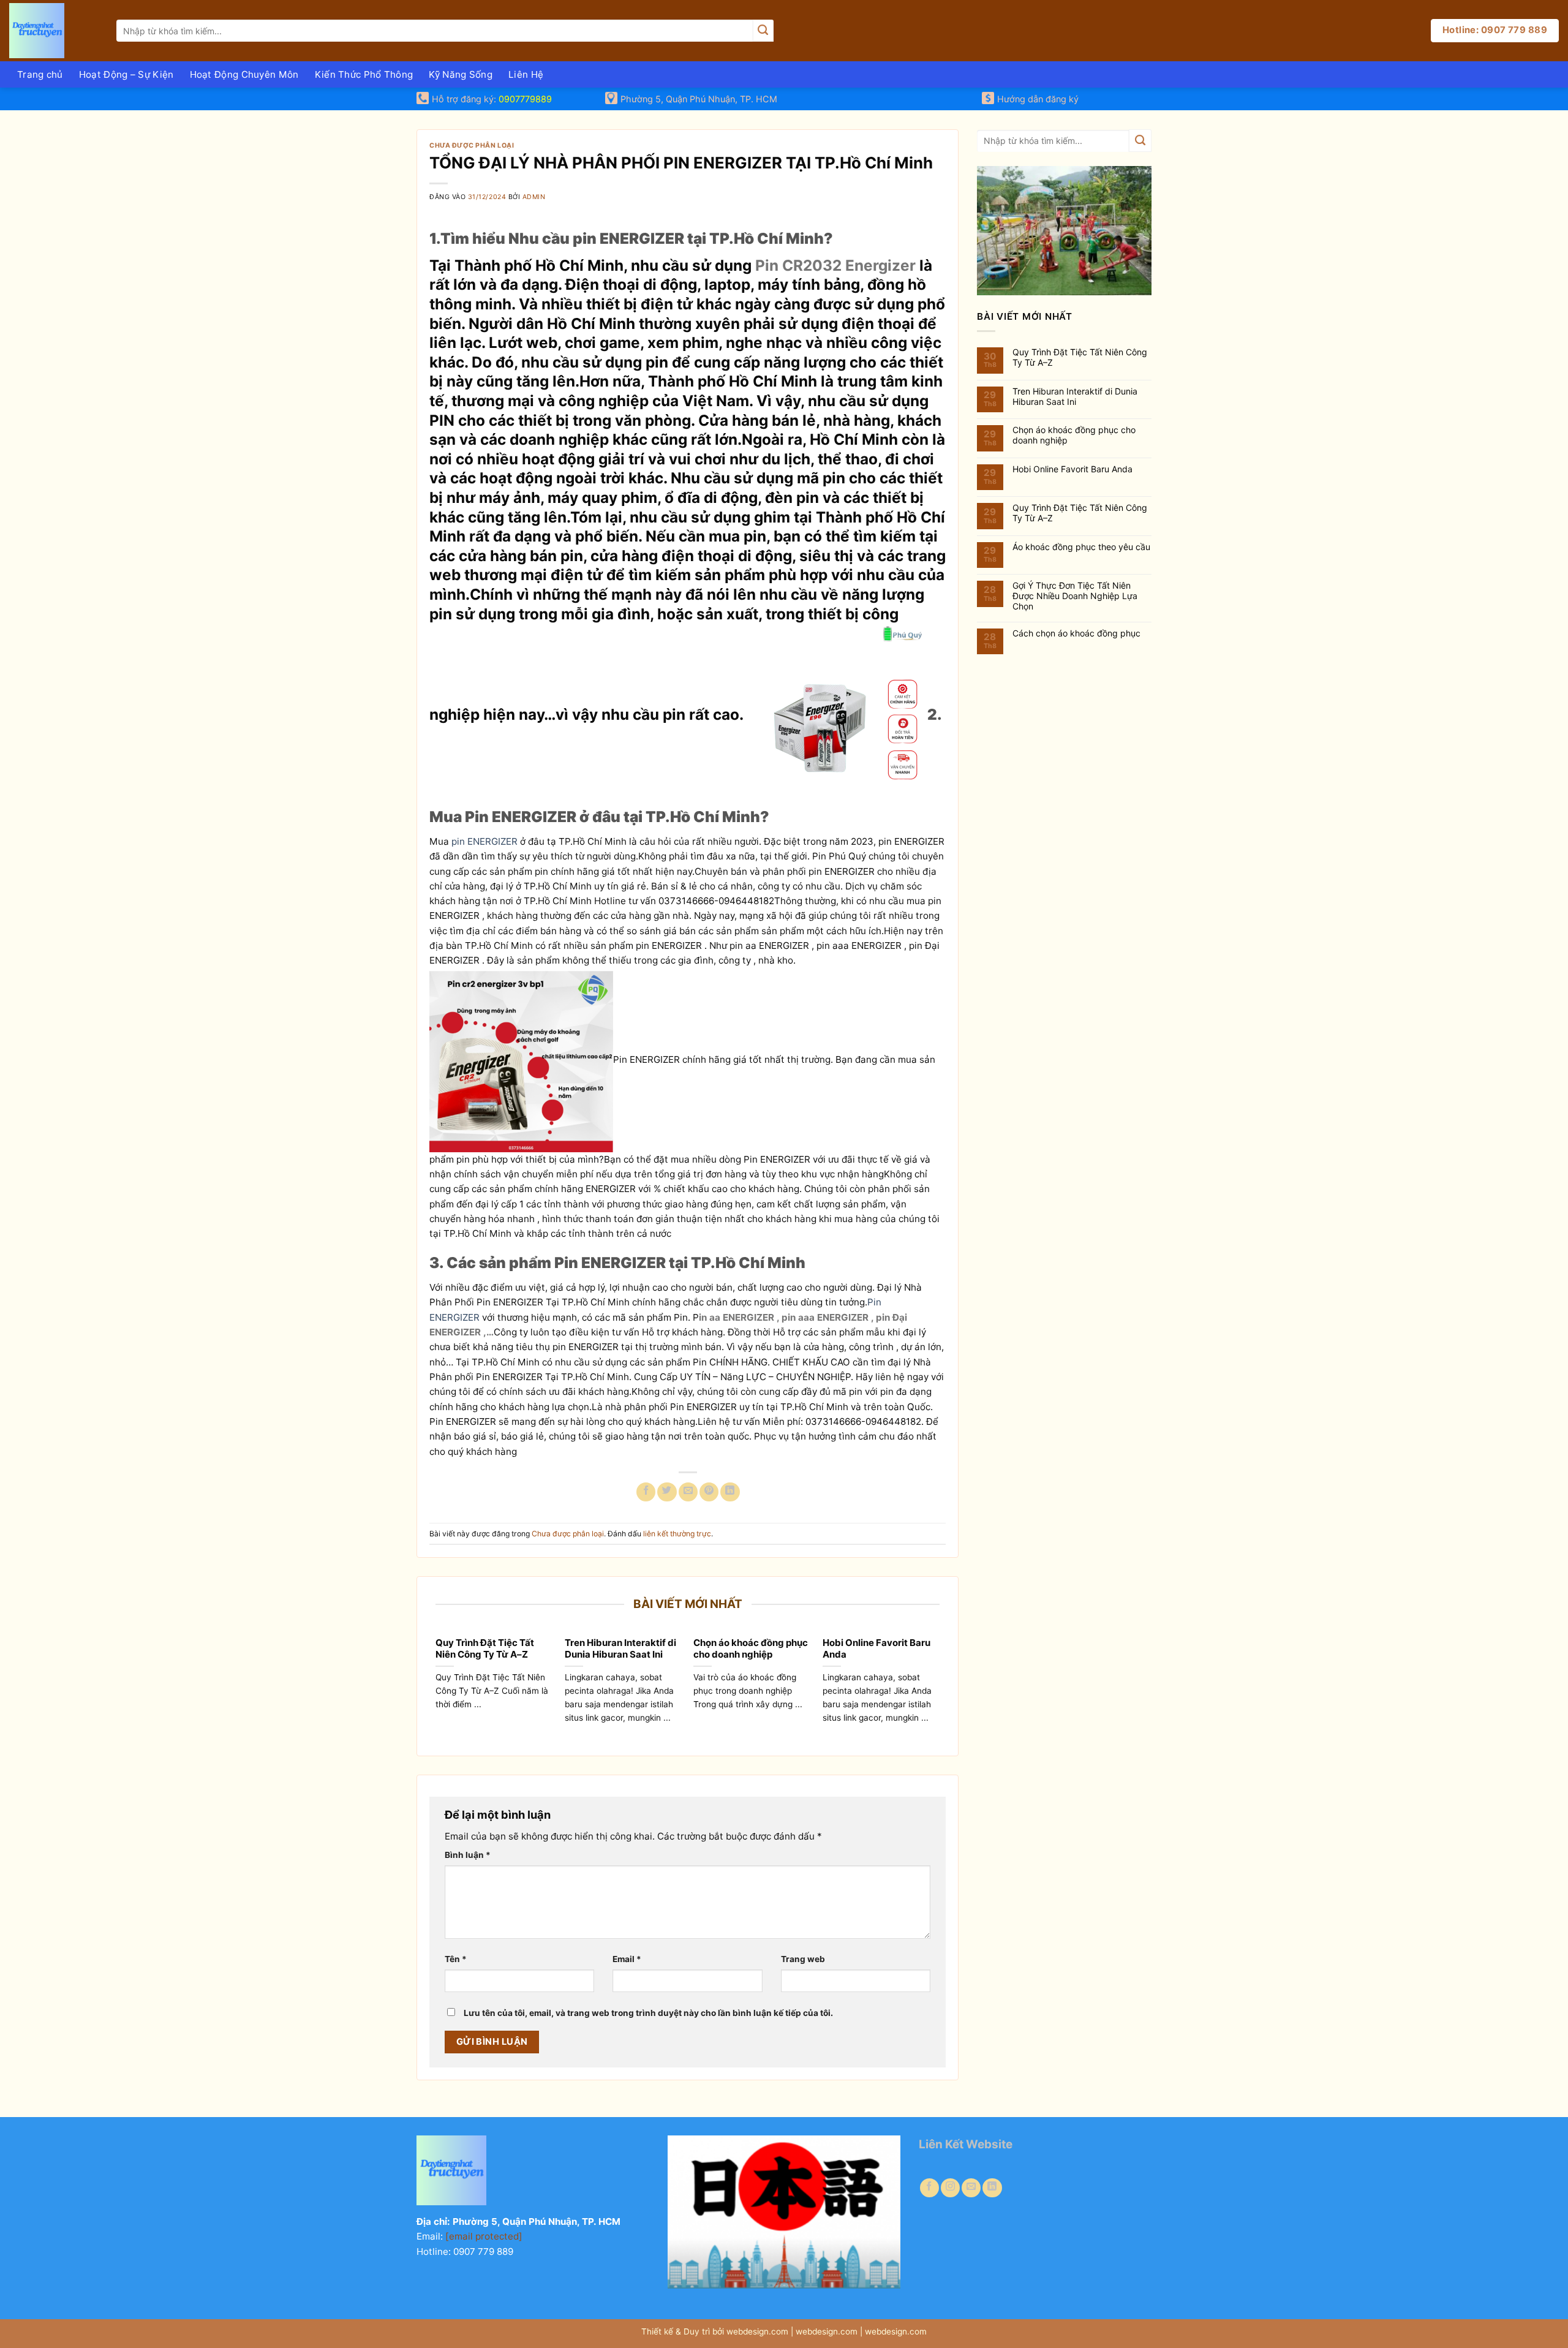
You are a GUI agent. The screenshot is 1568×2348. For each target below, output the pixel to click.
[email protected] (484, 2236)
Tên (456, 1959)
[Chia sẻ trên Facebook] (646, 1492)
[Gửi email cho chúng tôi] (971, 2188)
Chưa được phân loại (472, 145)
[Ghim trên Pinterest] (709, 1492)
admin (534, 197)
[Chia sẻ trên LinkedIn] (730, 1492)
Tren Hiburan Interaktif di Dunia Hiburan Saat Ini (620, 1649)
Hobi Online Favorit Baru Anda (876, 1649)
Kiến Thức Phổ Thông (364, 74)
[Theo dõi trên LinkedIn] (992, 2188)
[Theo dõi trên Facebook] (929, 2188)
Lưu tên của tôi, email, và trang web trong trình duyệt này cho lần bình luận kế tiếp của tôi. (648, 2013)
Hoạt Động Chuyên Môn (244, 74)
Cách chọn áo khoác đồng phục (1076, 633)
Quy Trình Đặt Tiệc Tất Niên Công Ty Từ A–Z (485, 1649)
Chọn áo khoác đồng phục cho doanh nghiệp (751, 1649)
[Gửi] (763, 31)
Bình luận (468, 1855)
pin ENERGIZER (486, 841)
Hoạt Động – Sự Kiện (126, 74)
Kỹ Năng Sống (461, 74)
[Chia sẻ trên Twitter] (667, 1492)
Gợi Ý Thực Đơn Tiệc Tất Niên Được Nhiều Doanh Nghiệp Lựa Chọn (1075, 596)
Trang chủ (40, 74)
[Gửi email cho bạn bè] (688, 1492)
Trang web (803, 1959)
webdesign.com (896, 2331)
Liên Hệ (526, 74)
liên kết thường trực (677, 1534)
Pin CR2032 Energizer (835, 265)
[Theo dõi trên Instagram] (950, 2188)
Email (627, 1959)
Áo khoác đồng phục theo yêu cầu (1081, 547)
